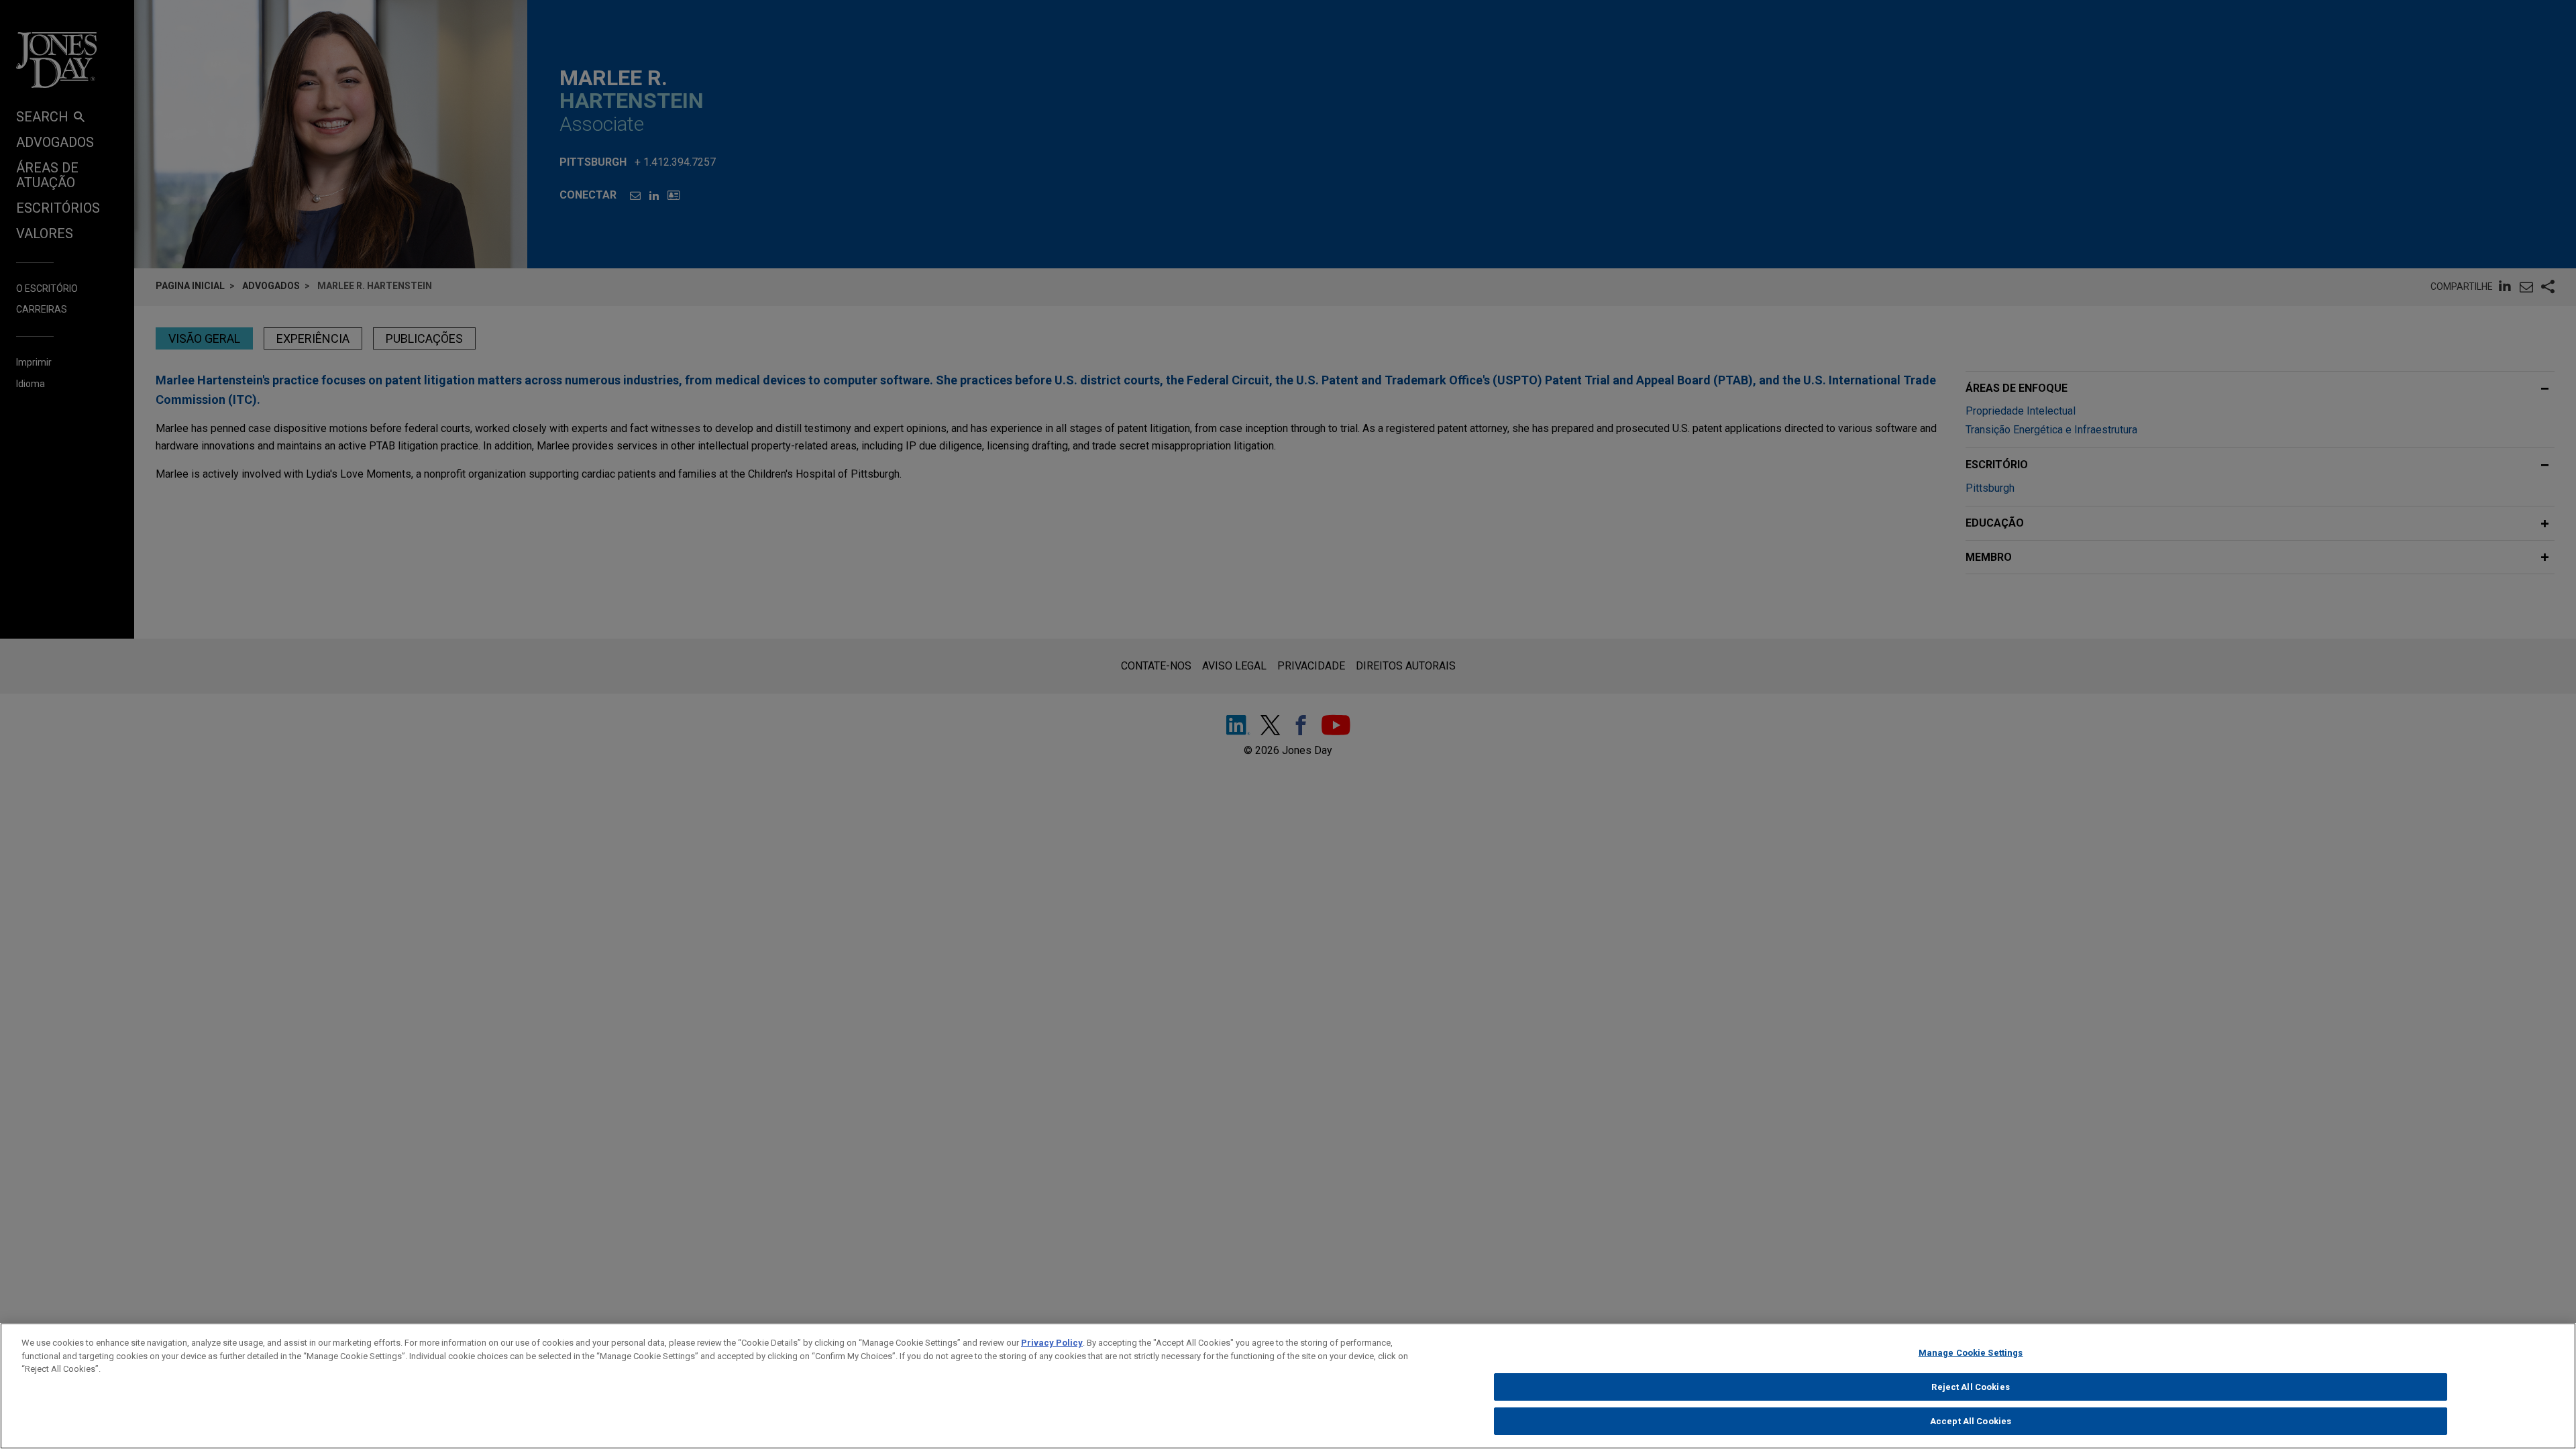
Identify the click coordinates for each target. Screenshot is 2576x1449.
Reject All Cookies (1970, 1387)
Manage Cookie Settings (1971, 1353)
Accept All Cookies (1971, 1421)
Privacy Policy (1052, 1343)
